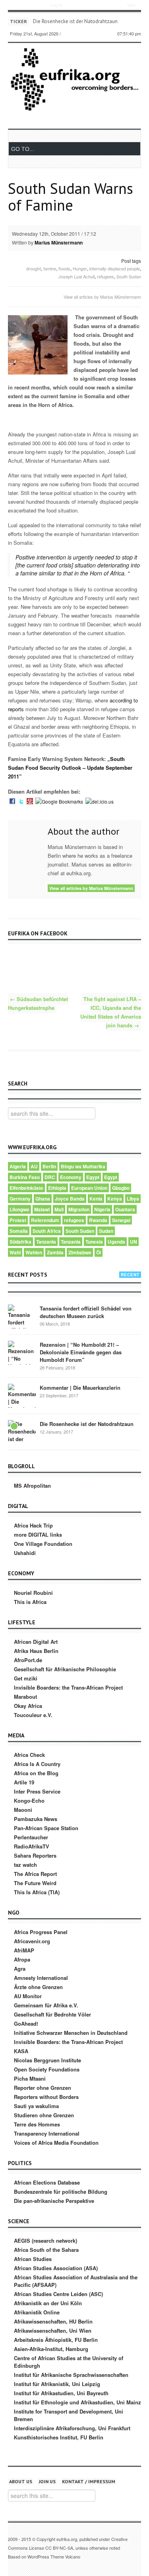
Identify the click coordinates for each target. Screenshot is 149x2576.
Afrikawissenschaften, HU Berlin (53, 2321)
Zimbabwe (80, 1252)
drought (34, 268)
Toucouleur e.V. (33, 1715)
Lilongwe (19, 1209)
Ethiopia (57, 1188)
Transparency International (47, 2133)
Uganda (116, 1242)
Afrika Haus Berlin (36, 1651)
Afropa (22, 1959)
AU (34, 1166)
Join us (47, 2481)
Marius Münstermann (59, 243)
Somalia (19, 1231)
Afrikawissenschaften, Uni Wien (53, 2331)
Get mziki (26, 1678)
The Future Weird (35, 1883)
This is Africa (30, 1602)
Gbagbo (121, 1188)
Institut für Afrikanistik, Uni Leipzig (57, 2384)
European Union (89, 1188)
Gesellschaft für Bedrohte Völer (52, 2014)
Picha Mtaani (30, 2078)
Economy (71, 1177)
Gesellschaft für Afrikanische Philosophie (65, 1669)
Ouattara (125, 1209)
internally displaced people (115, 268)
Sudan (106, 1231)
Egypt (93, 1177)
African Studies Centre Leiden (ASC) (58, 2294)
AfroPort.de (28, 1660)
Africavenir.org (32, 1941)
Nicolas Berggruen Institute (47, 2060)
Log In (56, 5)
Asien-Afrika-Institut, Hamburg (51, 2349)
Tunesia (94, 1242)
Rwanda (98, 1220)
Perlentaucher (31, 1837)
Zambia (55, 1252)
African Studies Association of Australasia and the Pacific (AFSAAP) (76, 2281)
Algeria (18, 1166)
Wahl (15, 1252)
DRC (50, 1177)
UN (134, 1242)
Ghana (43, 1199)
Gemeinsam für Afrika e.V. (46, 2005)
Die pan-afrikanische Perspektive (54, 2201)
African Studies (33, 2259)
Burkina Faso (25, 1177)
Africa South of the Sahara (46, 2250)
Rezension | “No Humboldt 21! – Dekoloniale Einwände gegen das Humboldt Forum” (81, 1352)
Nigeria (102, 1209)
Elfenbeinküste (26, 1188)
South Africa (47, 1231)
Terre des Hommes (37, 2124)
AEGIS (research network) (45, 2241)
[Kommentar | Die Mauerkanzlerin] (22, 1398)
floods (64, 268)
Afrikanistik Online (37, 2312)
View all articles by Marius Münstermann (102, 297)
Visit (131, 5)
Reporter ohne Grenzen (43, 2088)
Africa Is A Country (37, 1764)
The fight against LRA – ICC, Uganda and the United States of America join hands (111, 1012)
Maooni (23, 1810)
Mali (59, 1209)
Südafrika (20, 1242)
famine (50, 268)
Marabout (25, 1697)
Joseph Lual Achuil (76, 276)
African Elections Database (47, 2182)
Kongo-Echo (29, 1800)
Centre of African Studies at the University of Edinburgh (69, 2362)
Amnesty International (41, 1978)
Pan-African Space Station (46, 1828)
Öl (99, 1252)
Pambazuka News (36, 1819)
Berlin (49, 1166)
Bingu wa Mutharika (83, 1166)
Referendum (45, 1220)
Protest (18, 1220)
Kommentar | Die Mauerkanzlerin (80, 1388)
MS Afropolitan (32, 1486)
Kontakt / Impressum (89, 2481)
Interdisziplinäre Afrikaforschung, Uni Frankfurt (72, 2428)
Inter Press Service (37, 1791)
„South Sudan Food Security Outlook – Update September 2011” (70, 768)
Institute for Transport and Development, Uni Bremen (69, 2415)
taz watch (25, 1865)
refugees (105, 276)
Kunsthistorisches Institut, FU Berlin (59, 2437)
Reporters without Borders (46, 2097)
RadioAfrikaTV (32, 1846)
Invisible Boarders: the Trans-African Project (68, 1687)
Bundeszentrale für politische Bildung (61, 2192)
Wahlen (34, 1252)
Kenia (96, 1199)
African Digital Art (36, 1642)
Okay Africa (28, 1706)
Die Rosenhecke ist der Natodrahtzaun (87, 1424)
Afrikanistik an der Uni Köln (48, 2303)
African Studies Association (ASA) (56, 2268)
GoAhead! (26, 2023)
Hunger (80, 268)
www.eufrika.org (24, 6)
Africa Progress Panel (41, 1932)
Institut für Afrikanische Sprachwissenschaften (71, 2375)
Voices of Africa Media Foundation (56, 2143)
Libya (133, 1199)
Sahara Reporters (35, 1855)
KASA (21, 2051)
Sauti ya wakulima (36, 2106)
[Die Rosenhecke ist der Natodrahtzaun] (22, 1434)
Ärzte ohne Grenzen (38, 1987)
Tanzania (46, 1242)
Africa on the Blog (36, 1773)
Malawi (42, 1209)
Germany (20, 1199)
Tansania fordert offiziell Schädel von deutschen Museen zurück (86, 1312)
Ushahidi (25, 1553)
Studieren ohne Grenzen (44, 2115)
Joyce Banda (70, 1199)
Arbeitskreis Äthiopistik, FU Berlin (56, 2340)
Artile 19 (24, 1782)
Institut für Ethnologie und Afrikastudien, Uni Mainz (77, 2402)
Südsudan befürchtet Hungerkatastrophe (38, 1003)
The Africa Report (35, 1874)
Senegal (121, 1220)
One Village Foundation (43, 1544)
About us (21, 2481)
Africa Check (29, 1755)
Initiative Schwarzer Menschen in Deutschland (71, 2033)
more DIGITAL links (38, 1534)
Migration (79, 1209)
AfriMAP (24, 1950)
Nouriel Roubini (33, 1593)
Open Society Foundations (47, 2069)
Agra (20, 1969)
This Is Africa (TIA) (37, 1892)
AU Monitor (28, 1996)
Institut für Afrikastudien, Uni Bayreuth (61, 2393)
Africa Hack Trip (33, 1525)
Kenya (115, 1199)
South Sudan (129, 276)
